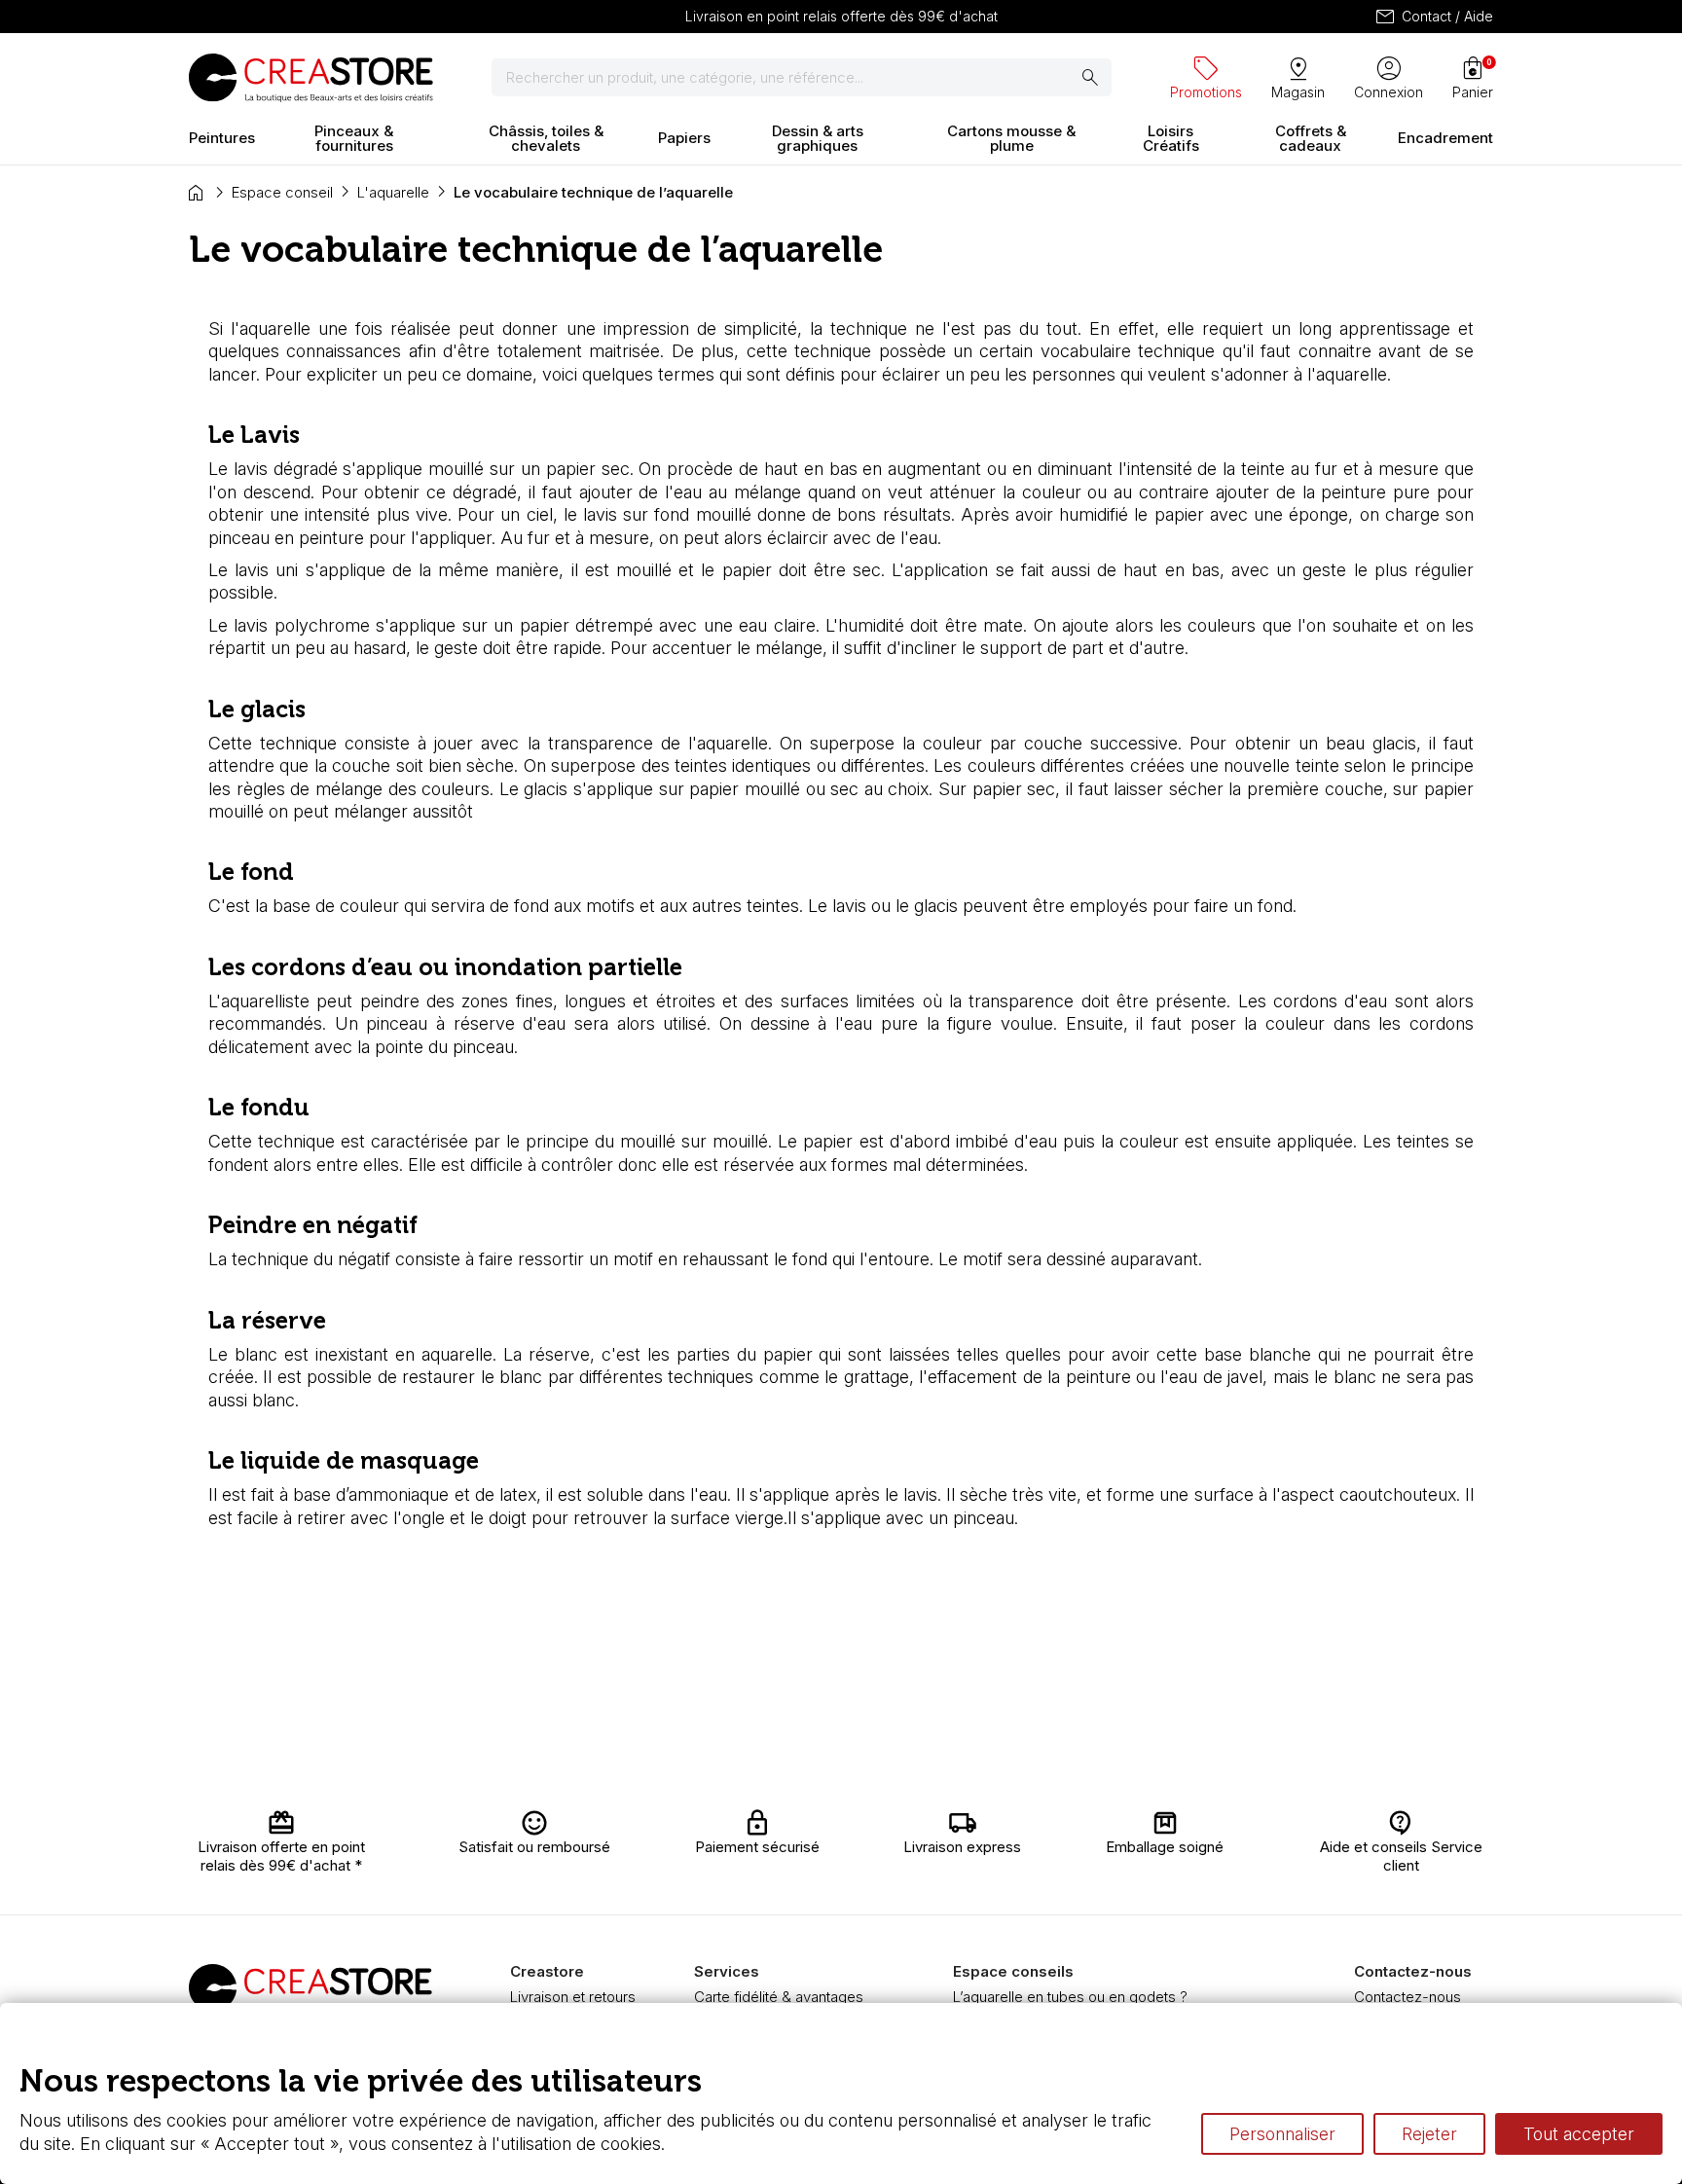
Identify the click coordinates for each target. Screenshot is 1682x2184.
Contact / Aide (1433, 17)
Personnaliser (1282, 2134)
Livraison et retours (573, 1997)
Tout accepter (1579, 2134)
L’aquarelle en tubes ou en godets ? (1070, 1997)
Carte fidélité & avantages (779, 1997)
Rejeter (1429, 2134)
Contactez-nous (1408, 1997)
